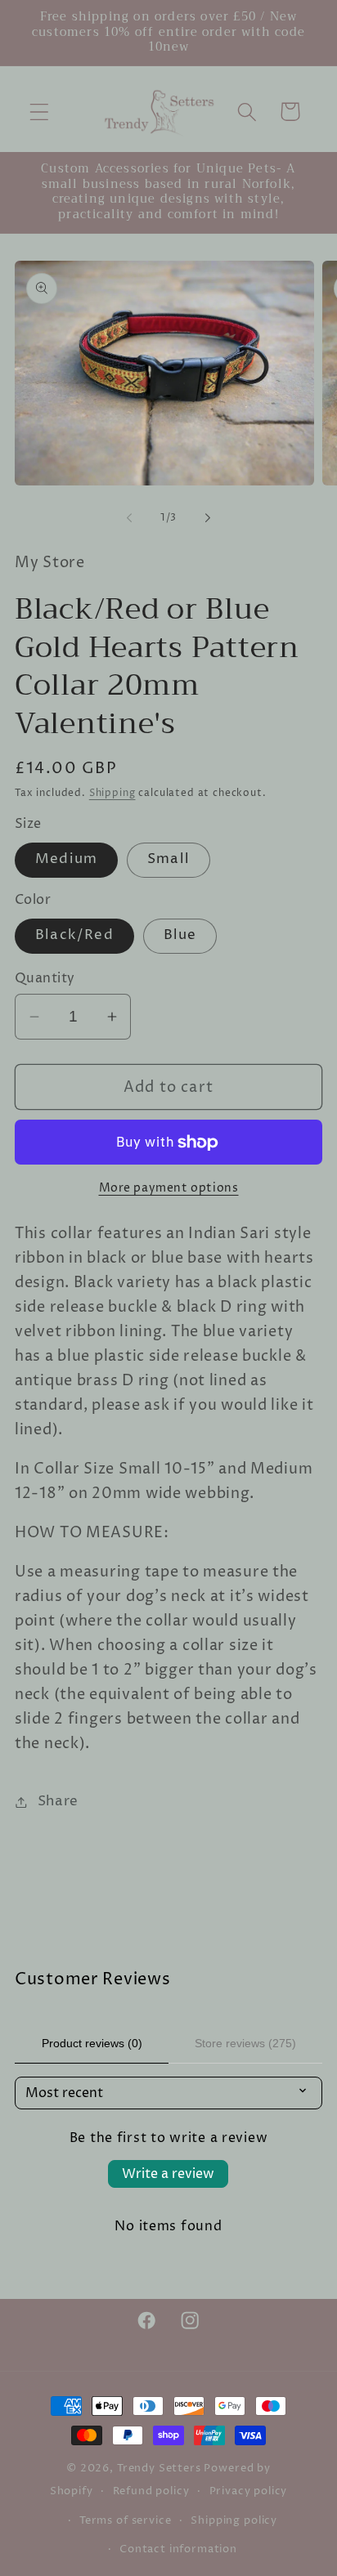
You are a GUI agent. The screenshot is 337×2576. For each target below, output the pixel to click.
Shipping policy (234, 2520)
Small (168, 859)
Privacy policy (249, 2491)
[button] (40, 112)
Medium (66, 859)
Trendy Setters (159, 2468)
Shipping (112, 793)
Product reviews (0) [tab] (92, 2043)
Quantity (45, 979)
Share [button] (58, 1802)
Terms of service (125, 2520)
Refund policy (151, 2491)
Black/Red (74, 935)
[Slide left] (129, 518)
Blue (180, 935)
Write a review (168, 2174)
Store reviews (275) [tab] (245, 2043)
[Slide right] (208, 518)
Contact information (178, 2549)
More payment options (169, 1188)
